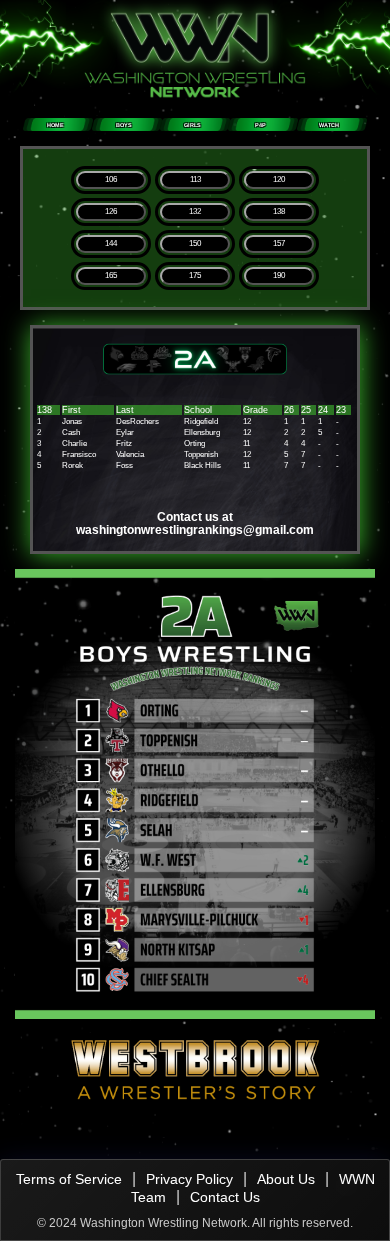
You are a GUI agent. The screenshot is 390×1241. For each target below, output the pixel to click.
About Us (286, 1179)
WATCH (329, 125)
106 (111, 179)
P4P (260, 125)
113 (195, 179)
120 (279, 179)
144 (111, 243)
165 (111, 275)
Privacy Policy (189, 1179)
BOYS (124, 125)
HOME (55, 125)
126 (111, 211)
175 (195, 275)
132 (195, 211)
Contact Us (225, 1197)
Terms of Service (69, 1179)
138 (279, 211)
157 (279, 243)
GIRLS (192, 125)
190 (279, 275)
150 (195, 243)
